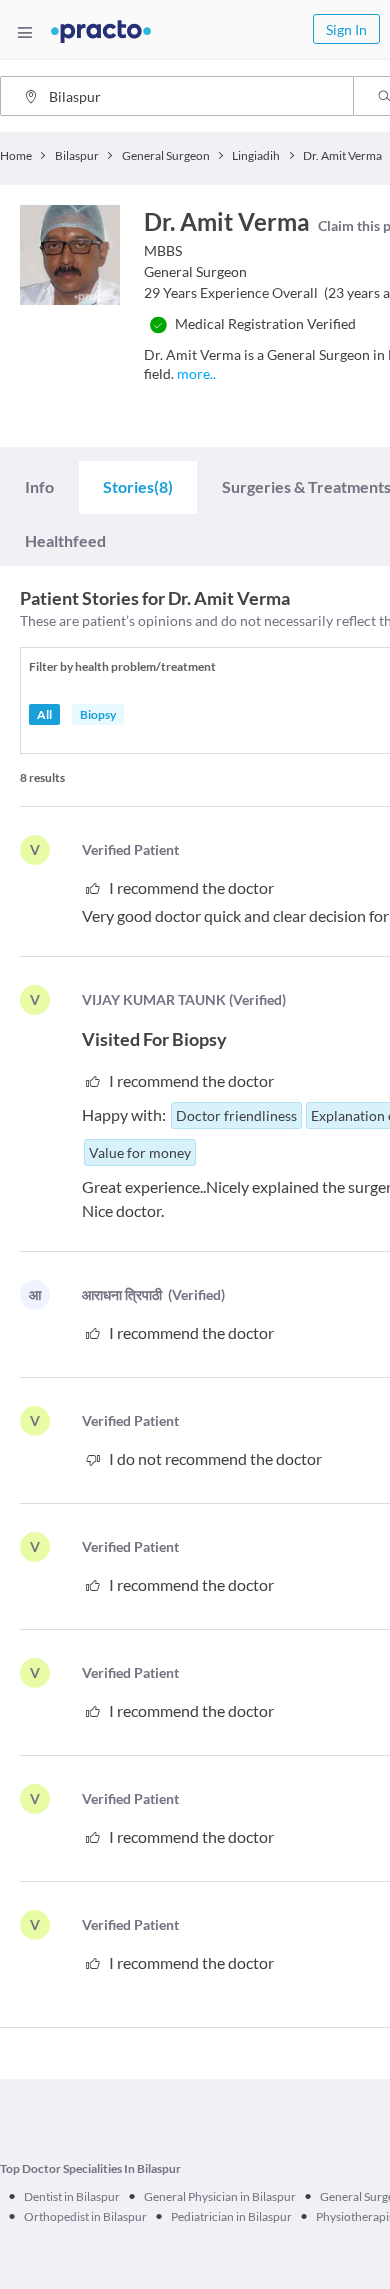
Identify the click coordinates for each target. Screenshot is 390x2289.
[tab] (39, 486)
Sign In (346, 29)
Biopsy (98, 714)
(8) (138, 486)
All (44, 714)
